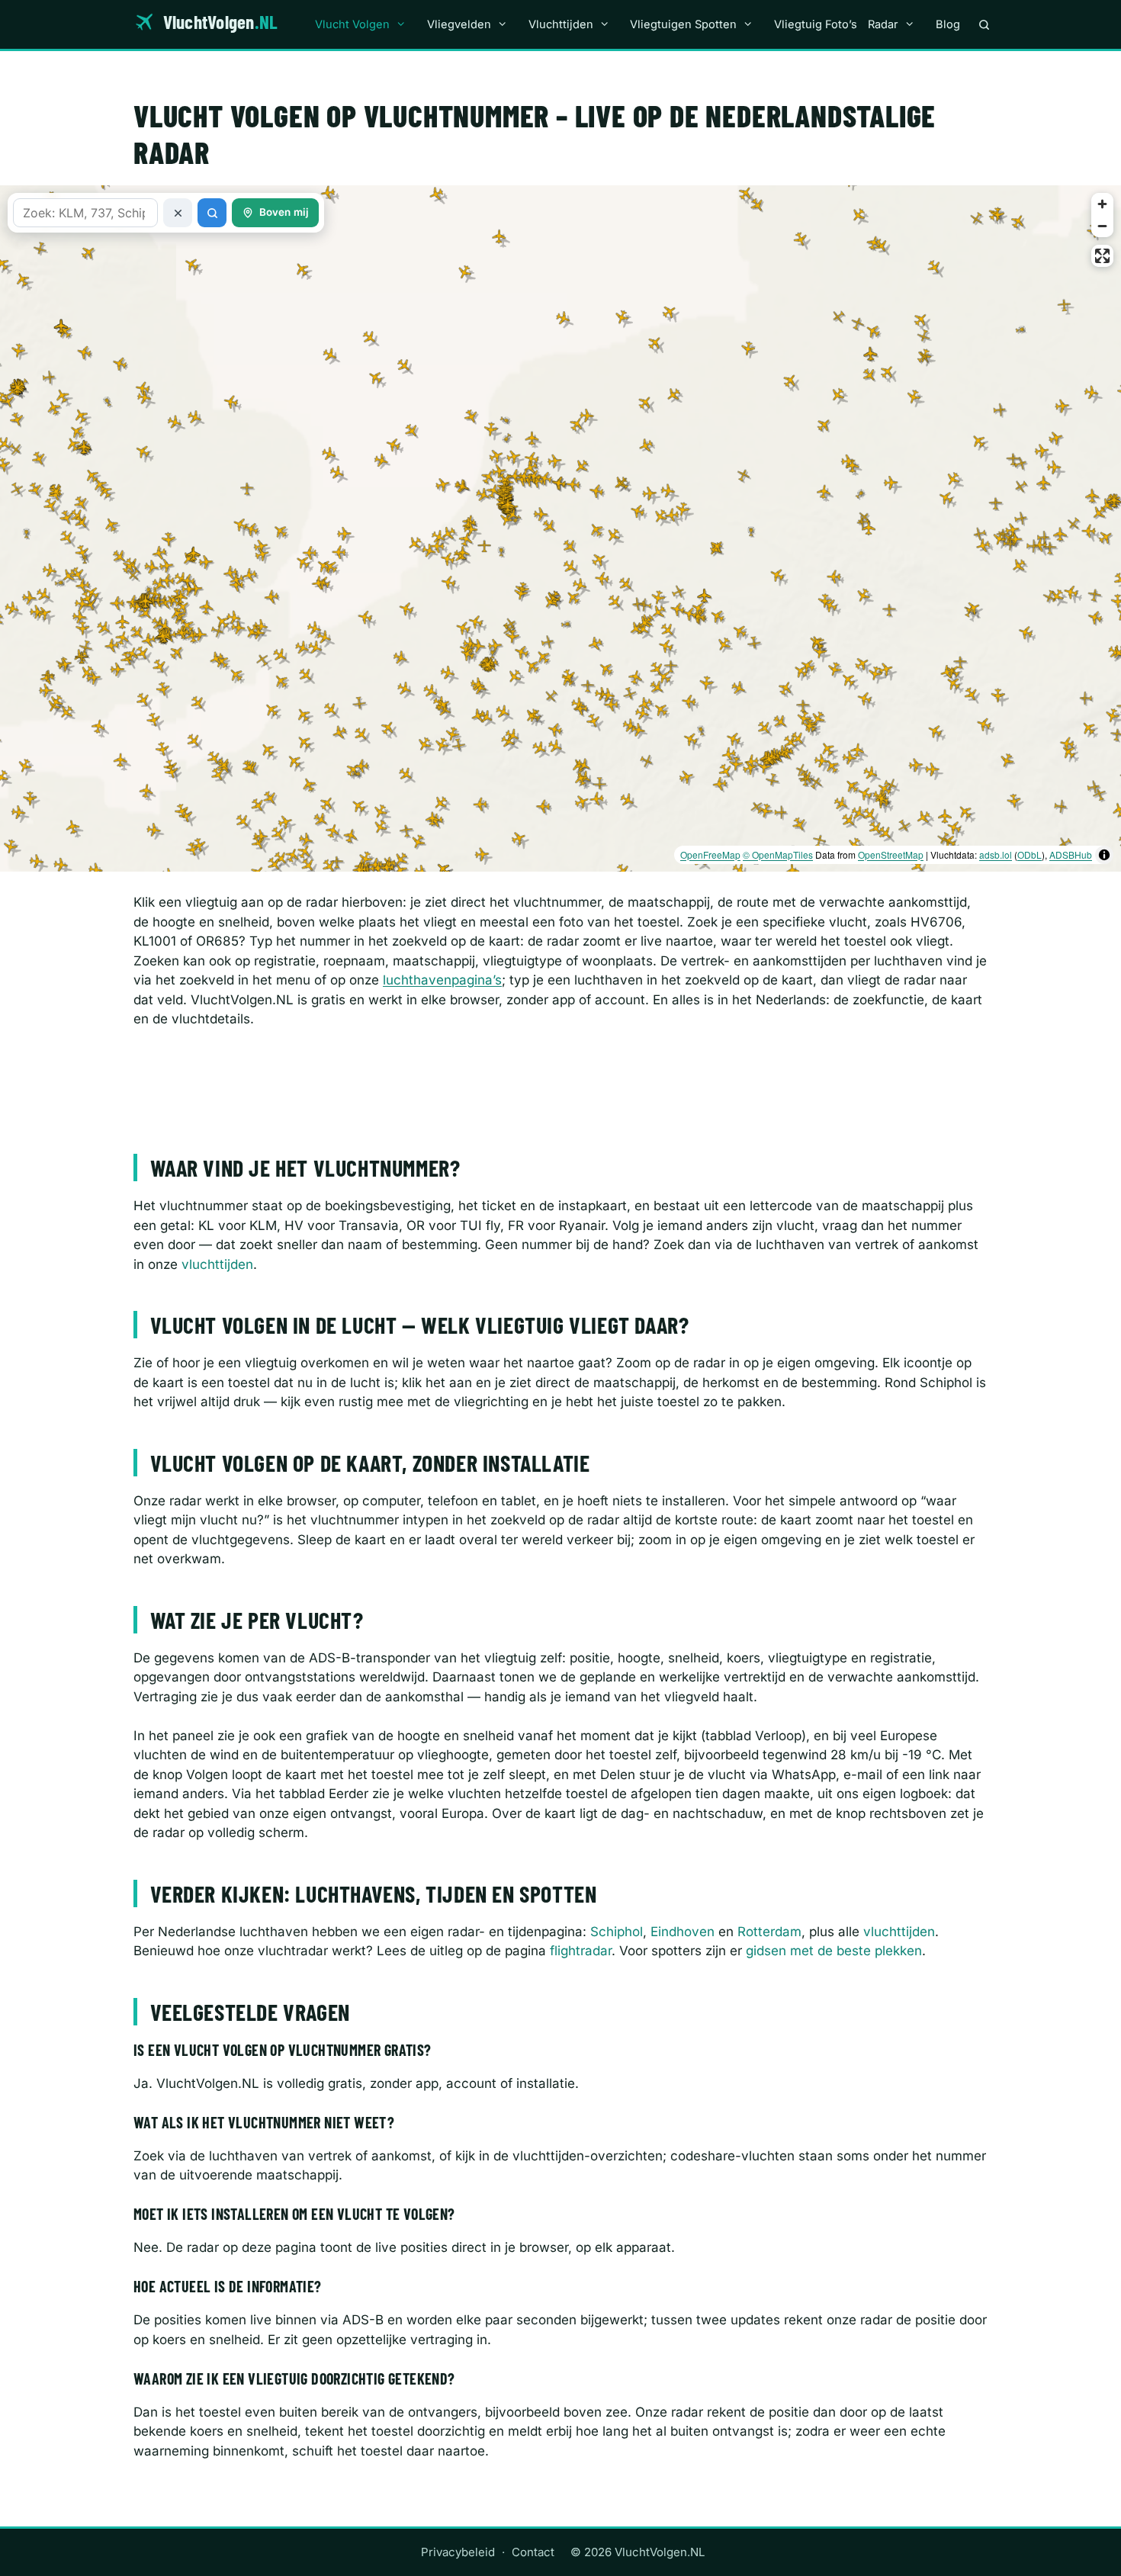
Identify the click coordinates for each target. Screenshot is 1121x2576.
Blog (948, 24)
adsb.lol (996, 854)
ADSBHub (1071, 854)
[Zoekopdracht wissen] (178, 213)
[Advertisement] (560, 1083)
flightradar (581, 1951)
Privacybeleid (458, 2552)
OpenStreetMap (891, 854)
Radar (883, 24)
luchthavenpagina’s (442, 980)
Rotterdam (769, 1932)
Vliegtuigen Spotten (683, 24)
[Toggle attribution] (1104, 855)
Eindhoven (683, 1932)
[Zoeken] (984, 24)
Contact (533, 2552)
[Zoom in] (1102, 204)
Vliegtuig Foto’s (816, 24)
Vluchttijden (561, 24)
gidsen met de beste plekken (834, 1951)
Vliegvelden (459, 24)
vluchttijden (217, 1264)
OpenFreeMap (710, 854)
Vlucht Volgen (352, 24)
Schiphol (617, 1932)
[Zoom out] (1102, 226)
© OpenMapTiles (778, 854)
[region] (560, 528)
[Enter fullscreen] (1102, 256)
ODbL (1029, 854)
